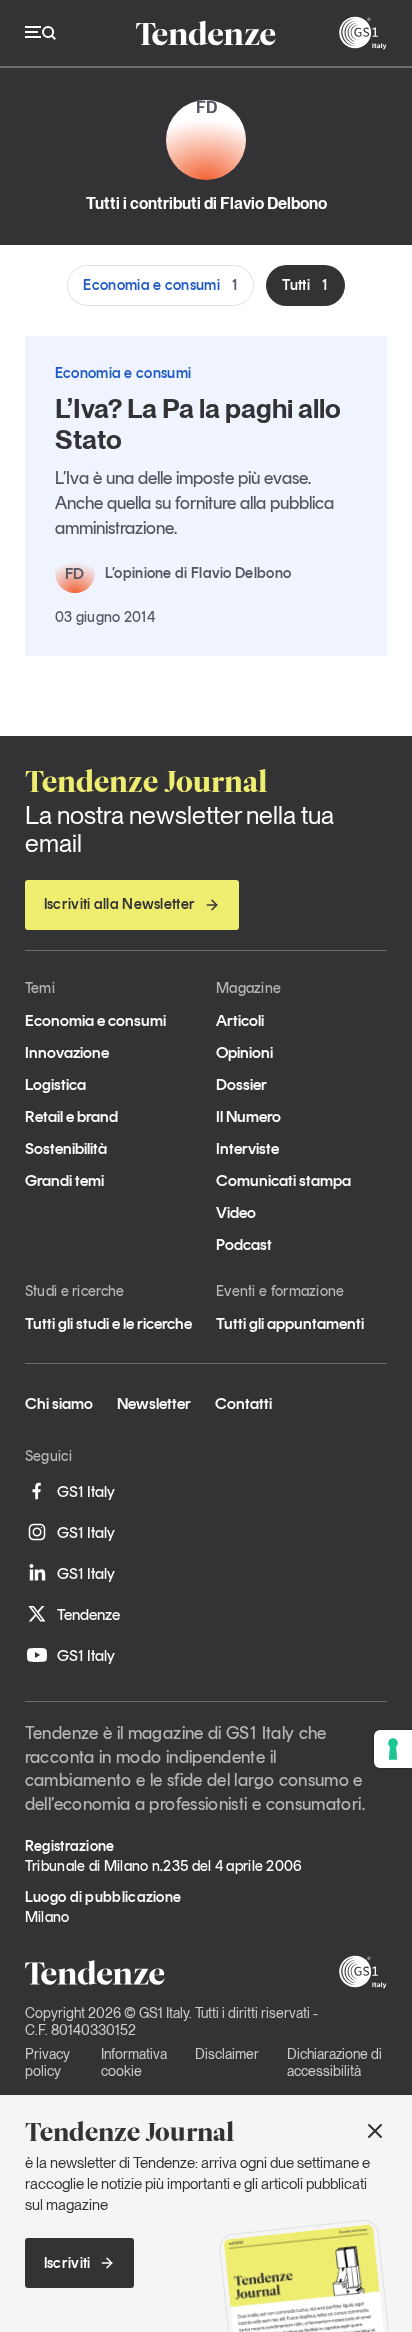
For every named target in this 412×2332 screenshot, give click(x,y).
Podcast (244, 1244)
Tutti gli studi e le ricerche (108, 1323)
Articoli (240, 1020)
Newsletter (154, 1403)
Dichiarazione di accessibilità (334, 2062)
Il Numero (248, 1116)
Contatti (243, 1403)
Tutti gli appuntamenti (290, 1323)
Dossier (241, 1084)
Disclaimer (227, 2054)
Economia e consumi (160, 285)
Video (236, 1212)
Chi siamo (59, 1403)
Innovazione (67, 1052)
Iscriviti (67, 2263)
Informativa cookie (134, 2062)
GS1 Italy (86, 1491)
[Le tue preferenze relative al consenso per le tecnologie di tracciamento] (393, 1749)
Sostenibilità (66, 1148)
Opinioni (244, 1052)
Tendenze (88, 1614)
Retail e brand (71, 1116)
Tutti (305, 285)
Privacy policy (47, 2062)
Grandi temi (64, 1180)
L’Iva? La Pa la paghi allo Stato (198, 424)
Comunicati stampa (283, 1180)
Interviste (247, 1148)
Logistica (55, 1084)
